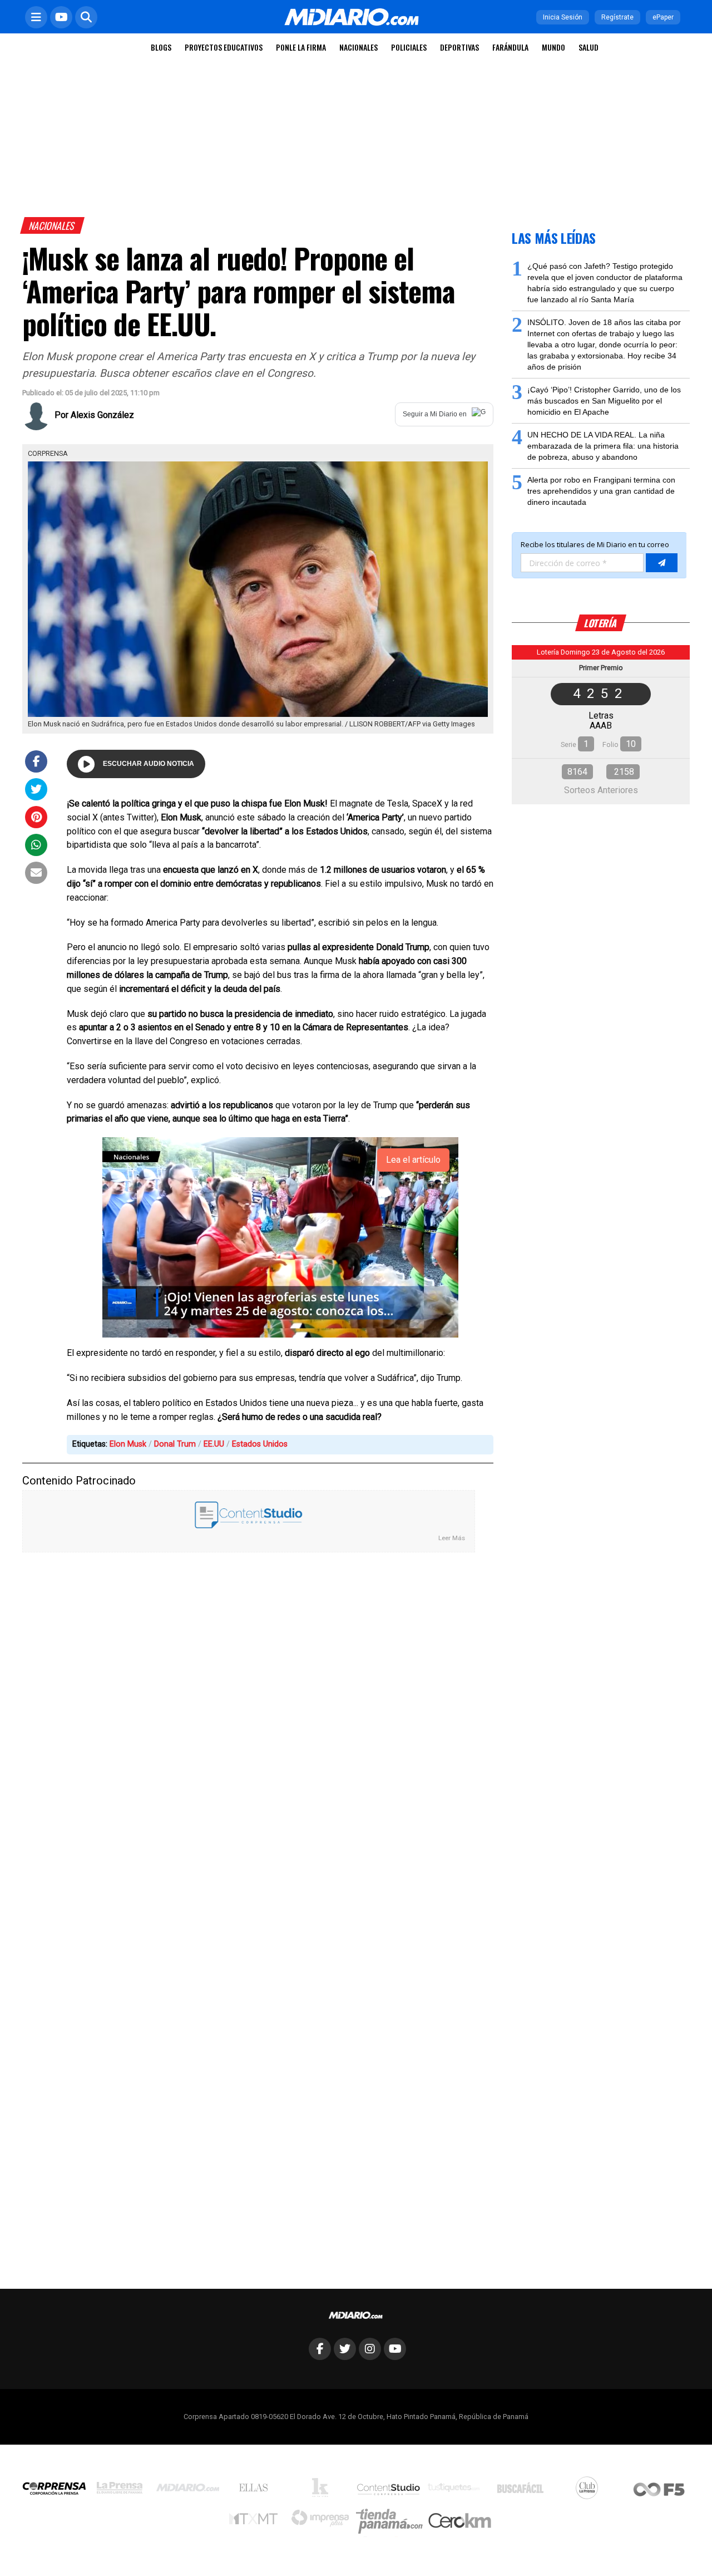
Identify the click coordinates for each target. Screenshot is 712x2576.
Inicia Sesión (563, 17)
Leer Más (452, 1538)
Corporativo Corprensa (59, 2491)
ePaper (663, 17)
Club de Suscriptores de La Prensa (590, 2491)
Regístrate (617, 17)
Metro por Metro (256, 2521)
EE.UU (214, 1444)
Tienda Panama (392, 2521)
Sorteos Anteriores (601, 790)
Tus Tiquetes (456, 2490)
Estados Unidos (260, 1444)
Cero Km (459, 2521)
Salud (589, 47)
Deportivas (459, 47)
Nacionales (359, 47)
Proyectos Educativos (224, 47)
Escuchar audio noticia (149, 764)
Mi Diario (191, 2490)
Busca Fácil (523, 2490)
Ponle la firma (301, 47)
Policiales (409, 47)
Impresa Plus (323, 2521)
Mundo (553, 47)
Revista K (323, 2490)
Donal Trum (175, 1444)
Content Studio (389, 2491)
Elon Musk (128, 1444)
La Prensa (122, 2491)
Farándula (510, 47)
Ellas (256, 2490)
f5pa (659, 2491)
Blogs (161, 47)
